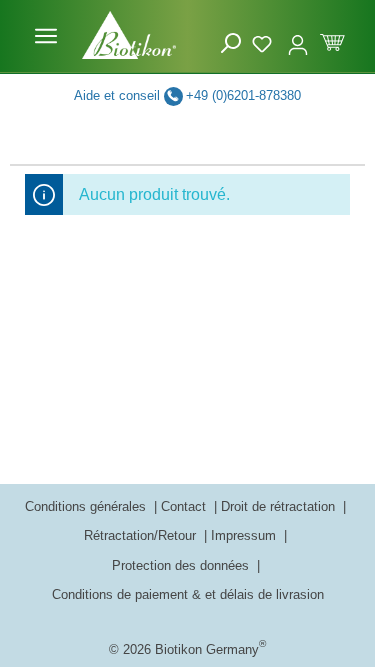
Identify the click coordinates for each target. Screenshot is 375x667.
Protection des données (182, 565)
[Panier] (332, 40)
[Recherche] (231, 43)
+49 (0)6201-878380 (243, 95)
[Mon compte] (298, 36)
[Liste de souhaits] (264, 41)
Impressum (245, 535)
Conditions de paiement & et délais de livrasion (188, 594)
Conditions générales (87, 506)
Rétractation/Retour (142, 535)
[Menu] (46, 36)
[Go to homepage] (129, 35)
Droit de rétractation (280, 506)
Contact (185, 506)
